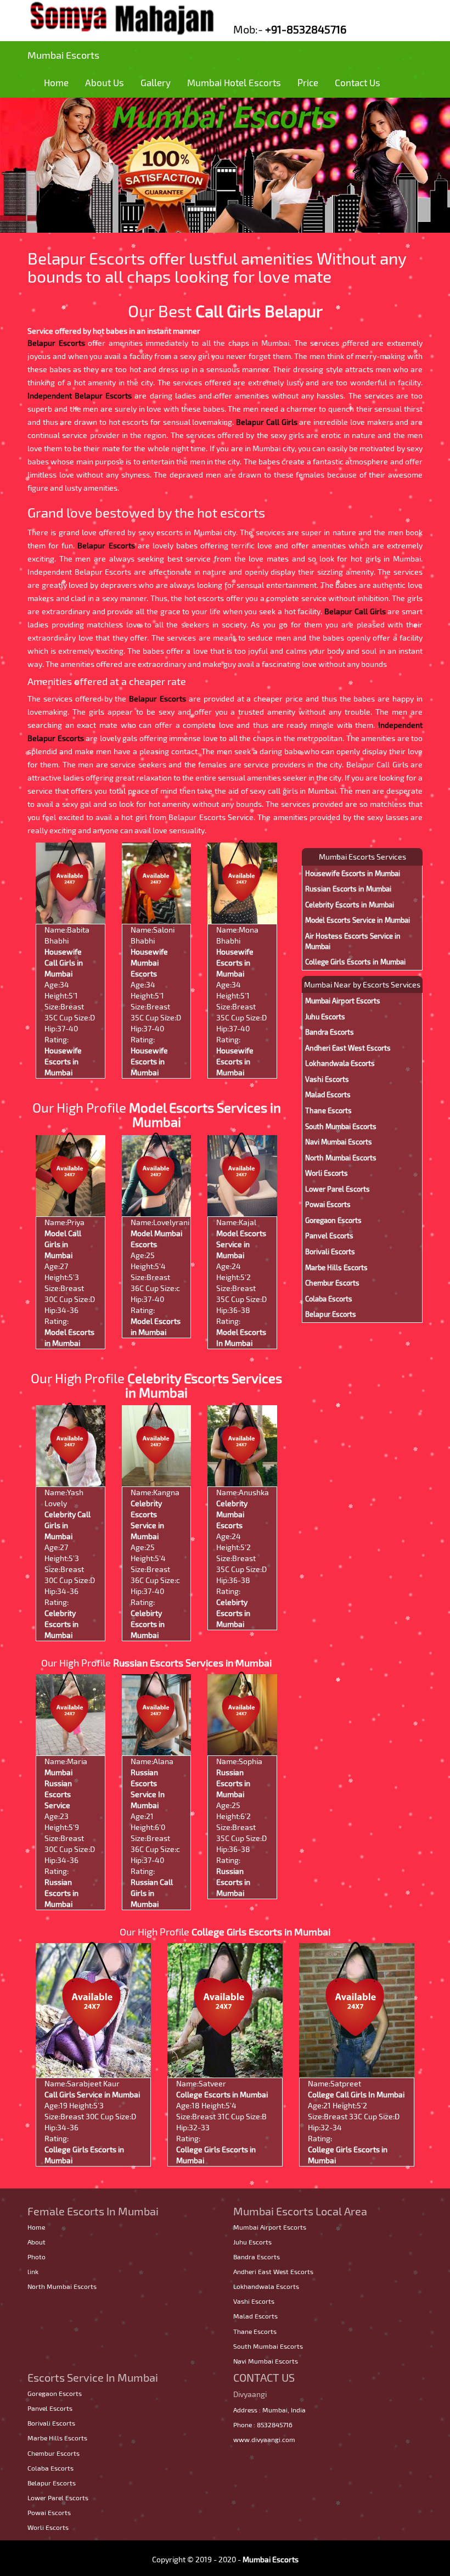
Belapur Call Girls (266, 422)
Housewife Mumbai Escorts (149, 963)
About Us (105, 82)
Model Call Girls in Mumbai (63, 1244)
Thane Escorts (328, 1110)
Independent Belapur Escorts (80, 395)
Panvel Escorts (329, 1236)
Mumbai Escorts (63, 55)
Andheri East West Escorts (348, 1048)
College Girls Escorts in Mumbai (355, 962)
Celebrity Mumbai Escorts (232, 1514)
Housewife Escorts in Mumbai (63, 1061)
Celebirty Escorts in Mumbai (148, 1624)
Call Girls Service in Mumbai (92, 2094)
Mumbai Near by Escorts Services (362, 984)
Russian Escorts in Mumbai (61, 1893)
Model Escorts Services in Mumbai (205, 1115)
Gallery (156, 82)
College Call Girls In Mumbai (356, 2094)
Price (308, 82)
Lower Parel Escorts (337, 1189)
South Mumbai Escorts (341, 1126)
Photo (36, 2257)
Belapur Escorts (56, 343)
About (36, 2242)
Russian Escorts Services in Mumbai (192, 1663)
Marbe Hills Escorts (336, 1267)
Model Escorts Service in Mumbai (241, 1244)
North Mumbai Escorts (341, 1158)
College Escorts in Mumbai (222, 2094)
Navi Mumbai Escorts (339, 1142)
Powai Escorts (328, 1204)
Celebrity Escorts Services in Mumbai (204, 1385)
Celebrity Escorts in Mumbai (61, 1624)
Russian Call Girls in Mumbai (152, 1893)
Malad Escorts (328, 1095)
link (33, 2271)
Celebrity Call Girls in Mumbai (67, 1525)
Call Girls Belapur (259, 311)
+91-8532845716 (306, 29)
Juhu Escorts (325, 1017)
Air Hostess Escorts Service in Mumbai (353, 941)
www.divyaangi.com (264, 2439)
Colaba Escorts (329, 1299)
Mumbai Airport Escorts (343, 1001)
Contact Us (358, 82)
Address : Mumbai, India (269, 2410)
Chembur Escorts (332, 1283)
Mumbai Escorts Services (362, 857)
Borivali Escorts (330, 1251)
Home (56, 82)
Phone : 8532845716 (263, 2425)
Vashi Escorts (327, 1079)
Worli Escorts (327, 1173)
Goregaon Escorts (333, 1220)
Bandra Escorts (330, 1032)
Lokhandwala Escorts (340, 1063)
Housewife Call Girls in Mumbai (64, 963)
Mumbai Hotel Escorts (234, 82)
